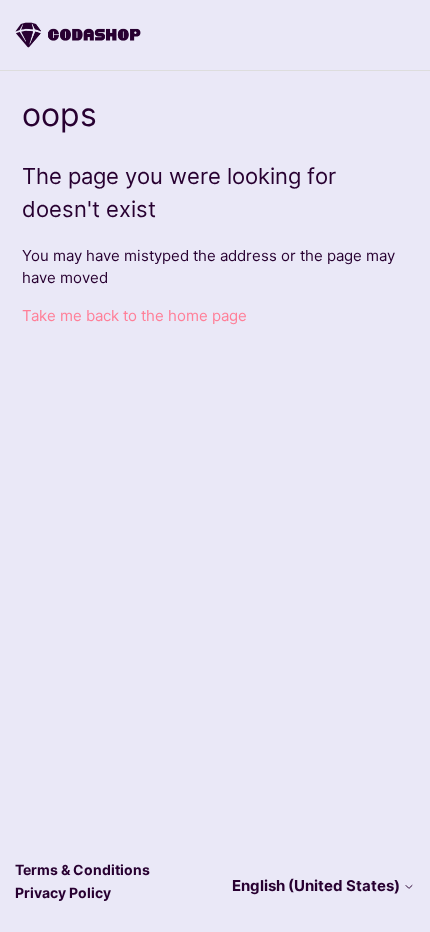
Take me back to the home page (134, 315)
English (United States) (317, 885)
